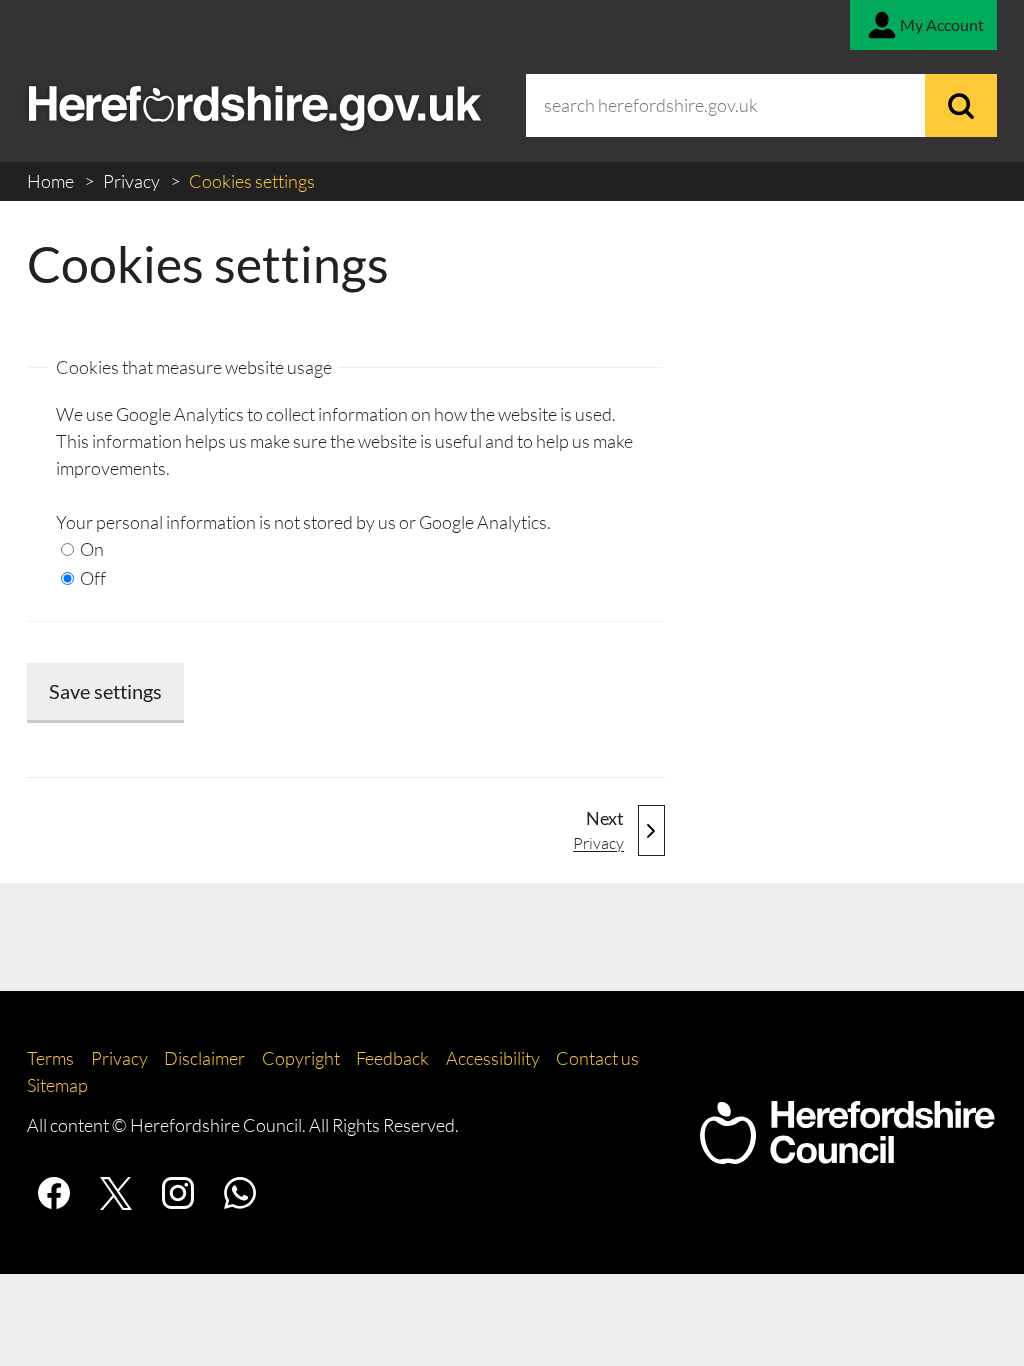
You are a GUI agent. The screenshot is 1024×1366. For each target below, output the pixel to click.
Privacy (133, 181)
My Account (942, 24)
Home (52, 181)
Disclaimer (204, 1058)
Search (961, 105)
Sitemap (57, 1085)
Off (91, 578)
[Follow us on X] (116, 1193)
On (90, 549)
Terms (50, 1058)
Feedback (392, 1058)
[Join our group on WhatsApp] (240, 1193)
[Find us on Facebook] (54, 1193)
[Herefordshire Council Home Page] (847, 1154)
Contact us (597, 1058)
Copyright (301, 1058)
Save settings (105, 691)
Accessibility (493, 1058)
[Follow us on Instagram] (178, 1193)
